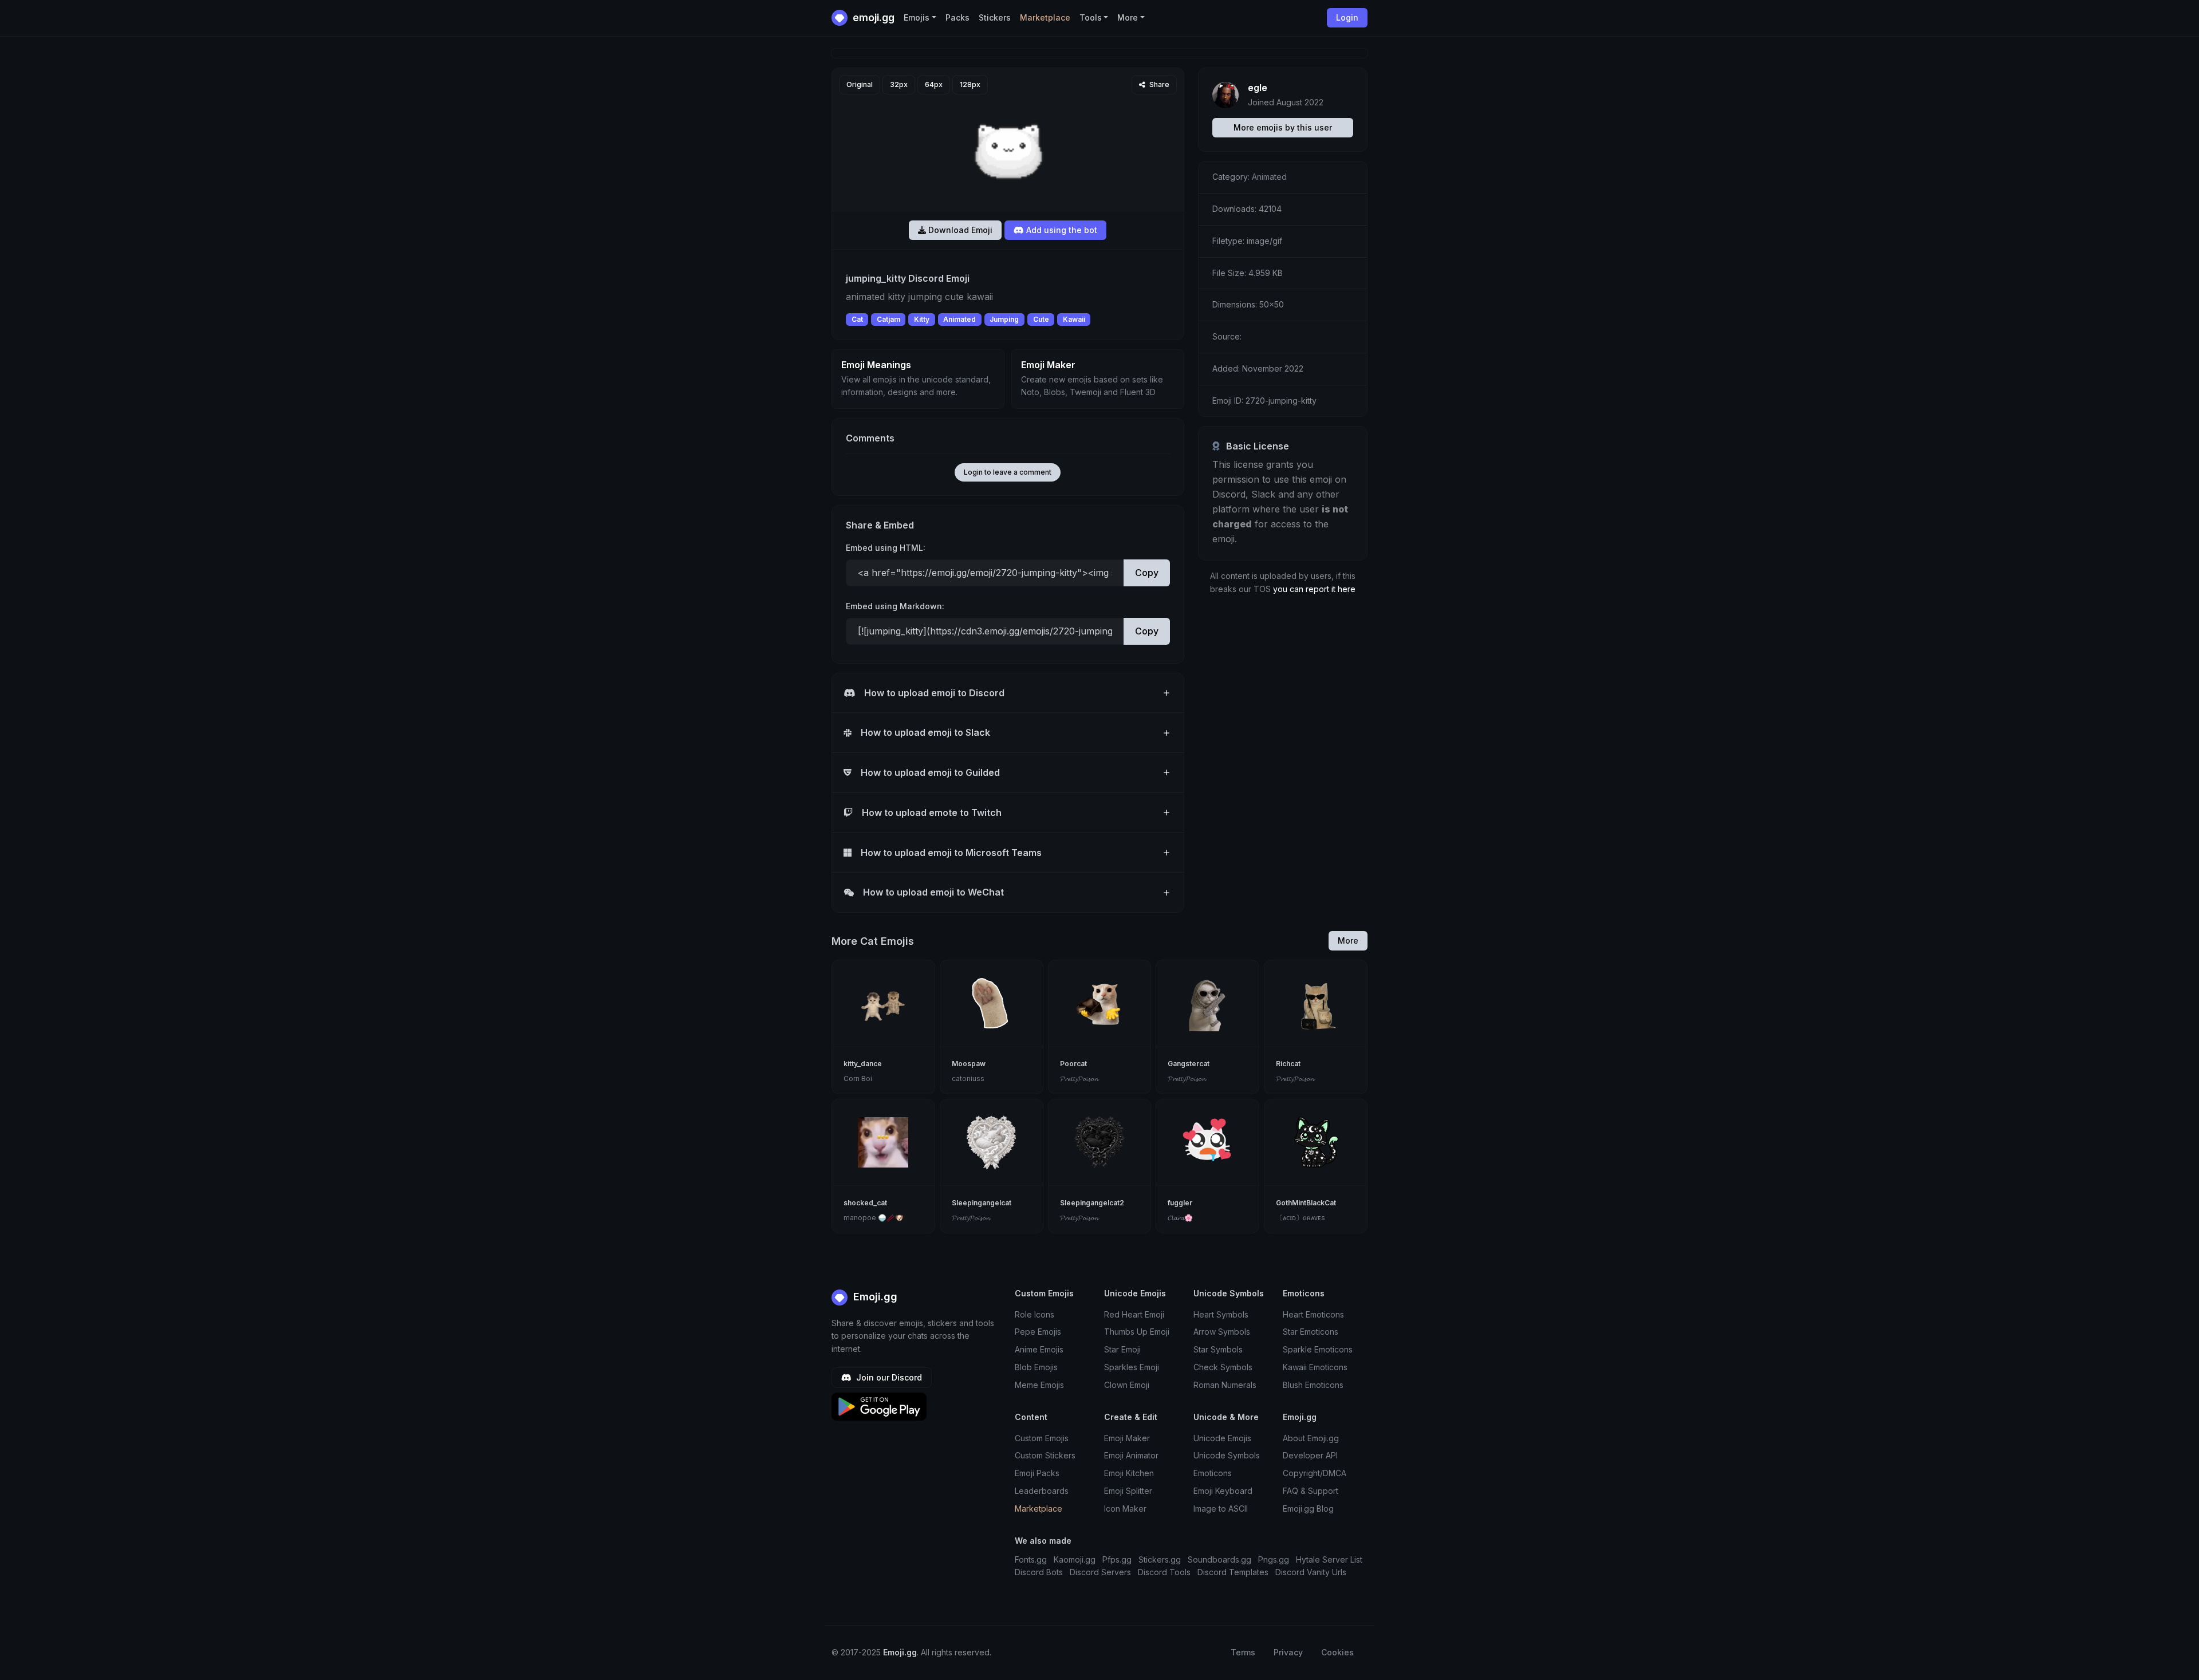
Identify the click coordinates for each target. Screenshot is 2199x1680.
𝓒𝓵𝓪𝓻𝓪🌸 (1180, 1218)
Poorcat (1073, 1064)
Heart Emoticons (1313, 1314)
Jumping (1004, 319)
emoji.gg (872, 17)
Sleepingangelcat (982, 1203)
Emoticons (1213, 1473)
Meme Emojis (1039, 1385)
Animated (959, 319)
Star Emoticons (1311, 1332)
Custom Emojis (1042, 1438)
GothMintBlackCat (1306, 1203)
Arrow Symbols (1222, 1332)
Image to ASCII (1221, 1509)
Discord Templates (1233, 1572)
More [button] (1128, 17)
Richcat (1288, 1064)
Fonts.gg (1031, 1559)
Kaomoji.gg (1075, 1559)
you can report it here (1314, 589)
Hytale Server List (1329, 1559)
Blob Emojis (1036, 1367)
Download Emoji (959, 230)
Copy (1147, 573)
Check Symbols (1223, 1367)
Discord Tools (1164, 1572)
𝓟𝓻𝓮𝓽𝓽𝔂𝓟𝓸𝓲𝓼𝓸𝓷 (1079, 1078)
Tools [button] (1091, 17)
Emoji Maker (1127, 1438)
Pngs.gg (1274, 1559)
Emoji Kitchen (1129, 1473)
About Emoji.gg (1311, 1438)
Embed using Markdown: (895, 606)
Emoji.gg (874, 1297)
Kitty (922, 319)
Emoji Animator (1131, 1455)
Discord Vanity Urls (1311, 1572)
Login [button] (1347, 17)
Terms (1243, 1652)
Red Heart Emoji (1134, 1314)
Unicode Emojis (1222, 1438)
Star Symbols (1218, 1349)
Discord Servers (1100, 1572)
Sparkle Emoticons (1318, 1349)
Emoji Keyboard (1223, 1491)
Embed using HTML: (886, 548)
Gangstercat (1189, 1064)
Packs (957, 17)
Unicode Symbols (1227, 1455)
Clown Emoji (1127, 1385)
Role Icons (1035, 1314)
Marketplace (1045, 17)
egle (1258, 88)
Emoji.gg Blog (1308, 1509)
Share (1158, 84)
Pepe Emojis (1038, 1332)
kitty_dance (863, 1064)
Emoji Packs (1037, 1473)
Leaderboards (1042, 1491)
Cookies (1337, 1652)
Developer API (1310, 1455)
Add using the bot (1061, 230)
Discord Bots (1039, 1572)
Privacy (1288, 1652)
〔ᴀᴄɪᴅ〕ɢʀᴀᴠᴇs (1301, 1218)
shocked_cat (865, 1203)
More (1348, 940)
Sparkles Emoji (1132, 1367)
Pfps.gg (1117, 1559)
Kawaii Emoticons (1315, 1367)
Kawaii (1074, 319)
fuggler (1180, 1203)
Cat (857, 319)
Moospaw (969, 1064)
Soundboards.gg (1219, 1559)
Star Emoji (1122, 1349)
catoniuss (968, 1078)
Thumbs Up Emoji (1137, 1332)
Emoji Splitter (1128, 1491)
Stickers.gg (1160, 1559)
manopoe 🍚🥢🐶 (874, 1218)
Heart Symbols (1221, 1314)
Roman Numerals (1225, 1385)
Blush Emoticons (1313, 1385)
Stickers (995, 17)
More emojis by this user (1283, 127)
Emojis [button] (917, 17)
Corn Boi (858, 1078)
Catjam (888, 319)
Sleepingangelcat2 (1092, 1203)
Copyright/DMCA (1315, 1473)
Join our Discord (888, 1377)
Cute (1041, 319)
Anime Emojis (1039, 1349)
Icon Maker (1125, 1509)
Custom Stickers (1045, 1455)
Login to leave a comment (1008, 472)
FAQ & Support (1311, 1491)
